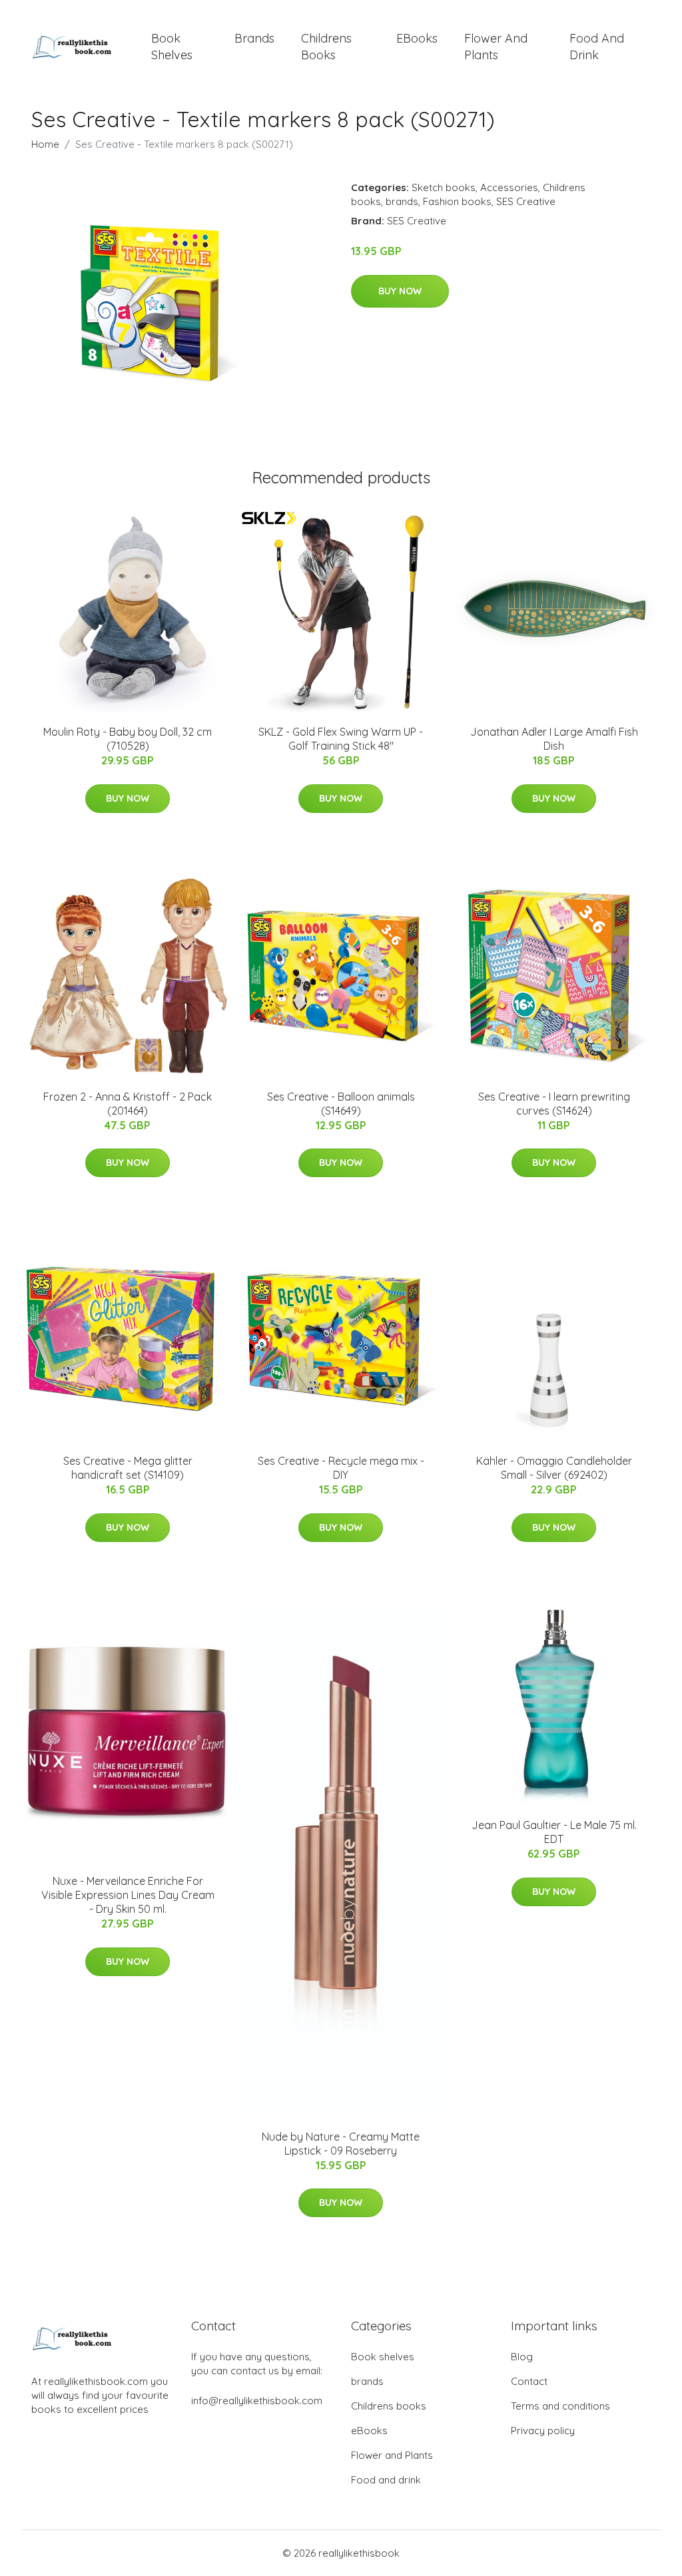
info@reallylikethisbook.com (257, 2401)
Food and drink (597, 47)
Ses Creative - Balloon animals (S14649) (341, 1104)
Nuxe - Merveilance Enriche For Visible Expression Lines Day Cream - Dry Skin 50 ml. (128, 1895)
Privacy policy (543, 2431)
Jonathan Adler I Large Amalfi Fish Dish (554, 739)
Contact (529, 2381)
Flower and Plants (496, 47)
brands (254, 38)
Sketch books (444, 187)
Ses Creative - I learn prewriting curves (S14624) (554, 1104)
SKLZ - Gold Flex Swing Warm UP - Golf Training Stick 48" (341, 739)
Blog (522, 2357)
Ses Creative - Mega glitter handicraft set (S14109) (128, 1468)
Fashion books (457, 201)
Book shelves (172, 47)
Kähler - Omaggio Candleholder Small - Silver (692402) (554, 1468)
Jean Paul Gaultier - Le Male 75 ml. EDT (554, 1832)
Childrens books (326, 47)
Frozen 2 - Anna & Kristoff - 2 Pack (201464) (128, 1104)
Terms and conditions (560, 2406)
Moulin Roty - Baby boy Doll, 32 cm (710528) (128, 739)
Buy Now (400, 291)
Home (45, 144)
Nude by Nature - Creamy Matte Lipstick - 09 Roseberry (341, 2144)
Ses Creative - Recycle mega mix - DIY (341, 1468)
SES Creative (526, 201)
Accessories (509, 187)
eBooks (417, 38)
